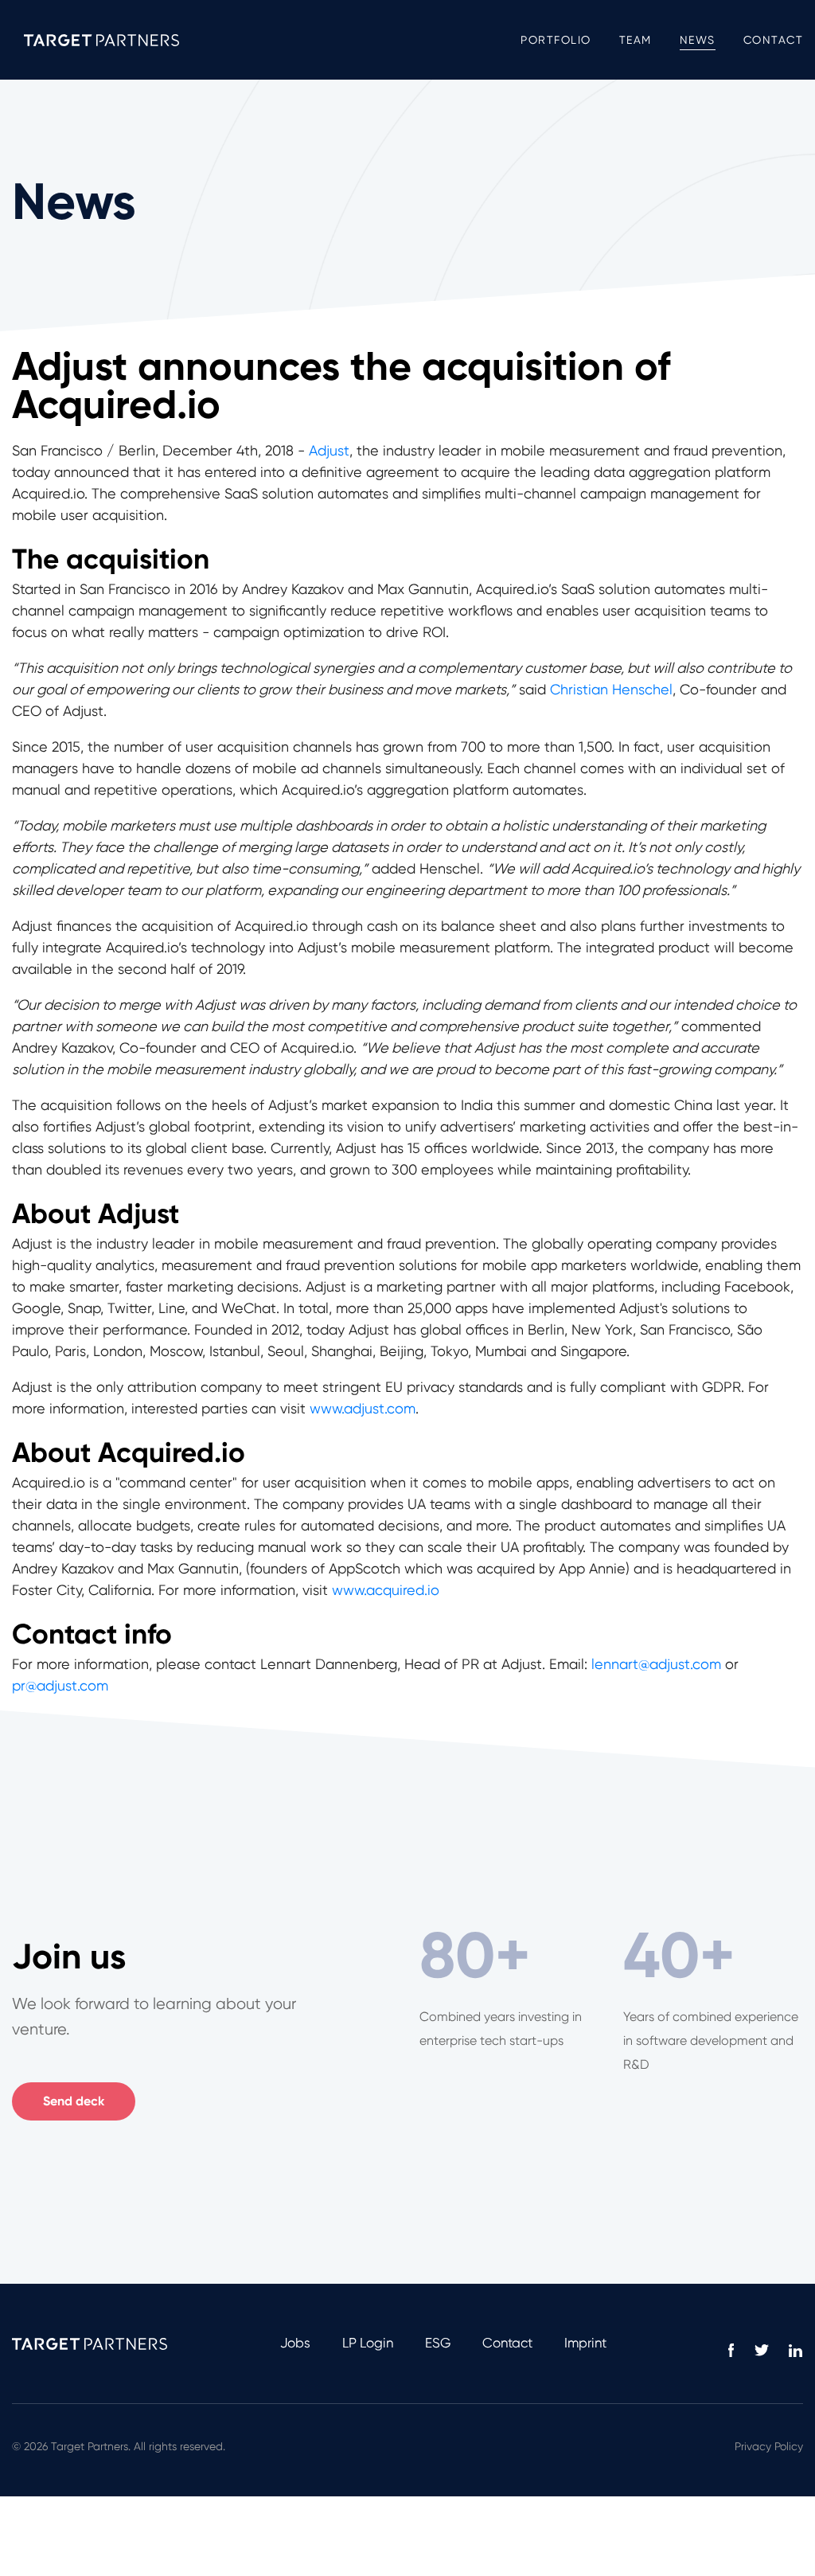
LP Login (368, 2343)
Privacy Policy (769, 2446)
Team (636, 40)
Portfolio (556, 40)
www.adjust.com (363, 1408)
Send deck (74, 2101)
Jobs (295, 2343)
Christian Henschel (611, 689)
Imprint (585, 2343)
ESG (438, 2343)
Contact (774, 40)
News (698, 40)
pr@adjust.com (60, 1685)
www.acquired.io (386, 1590)
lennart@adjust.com (656, 1664)
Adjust (329, 450)
